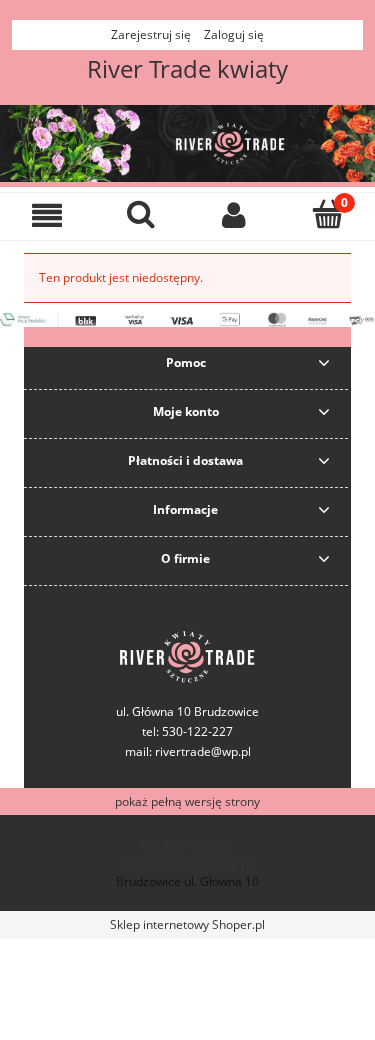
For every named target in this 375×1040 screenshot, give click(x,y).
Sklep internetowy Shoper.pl (187, 924)
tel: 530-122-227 (187, 844)
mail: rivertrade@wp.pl (188, 751)
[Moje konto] (235, 214)
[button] (47, 214)
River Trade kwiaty (187, 68)
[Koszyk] (328, 213)
